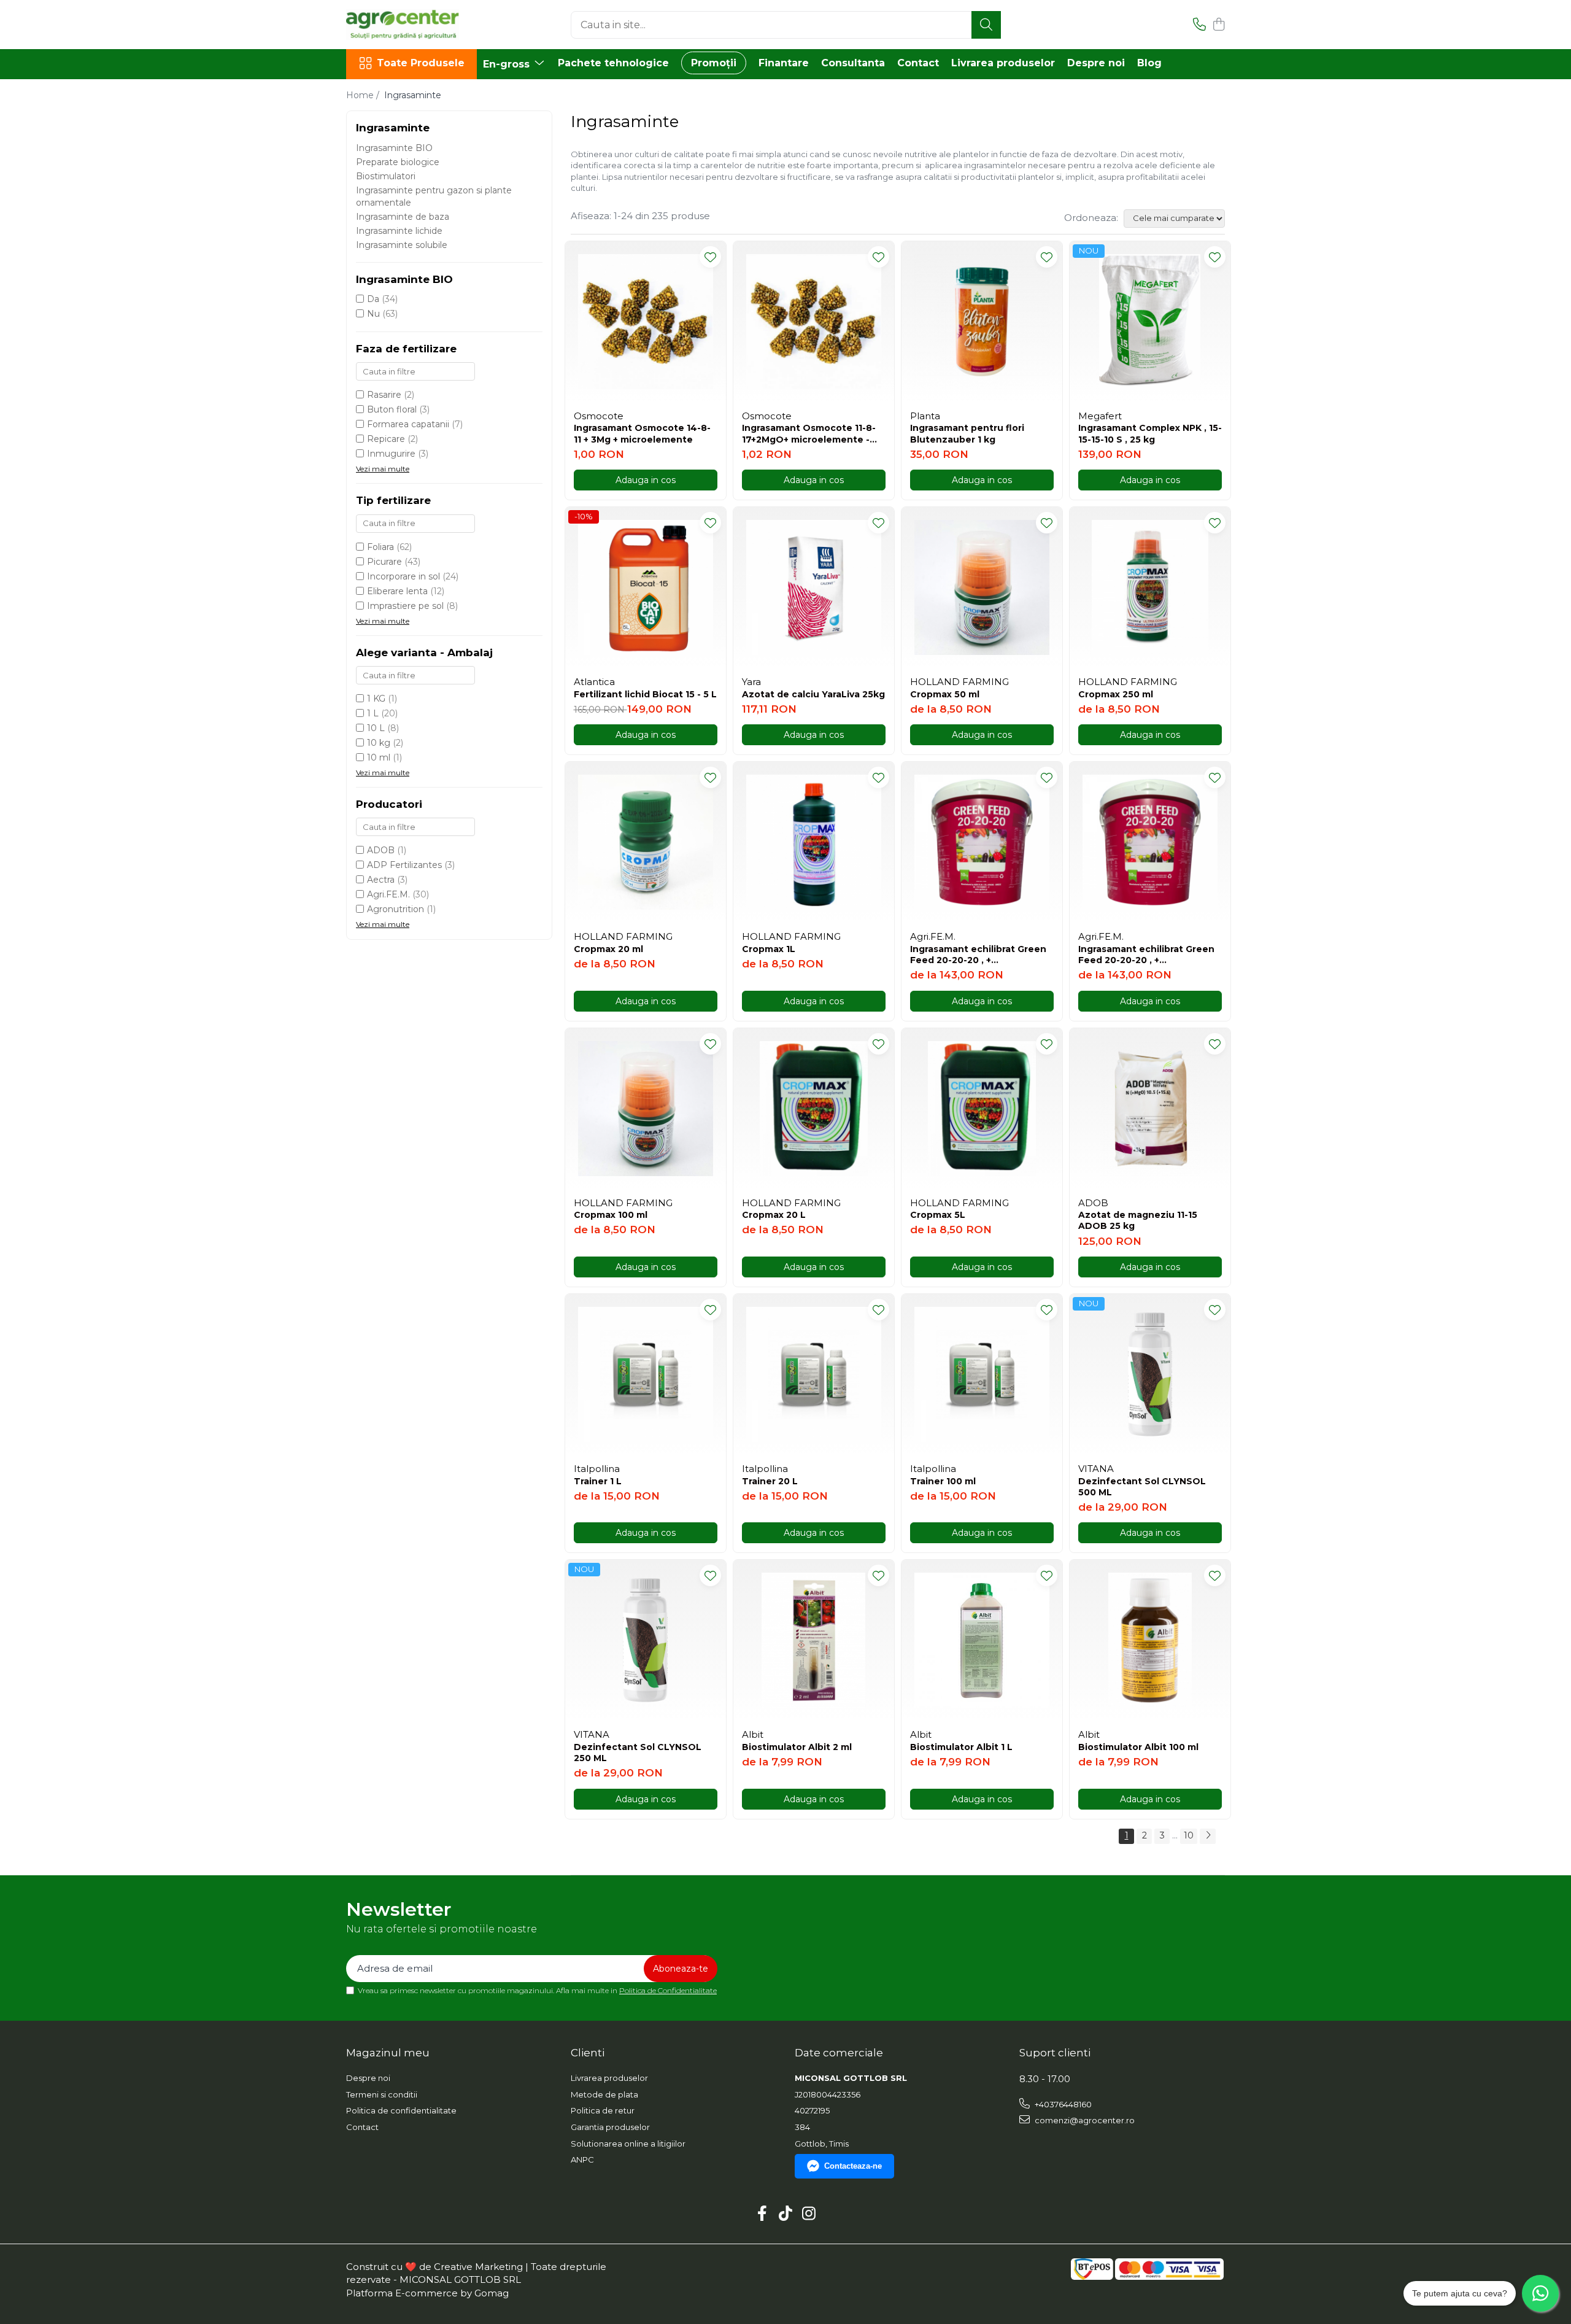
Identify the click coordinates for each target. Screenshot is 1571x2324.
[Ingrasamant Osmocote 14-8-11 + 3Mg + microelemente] (646, 322)
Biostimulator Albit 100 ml (1138, 1747)
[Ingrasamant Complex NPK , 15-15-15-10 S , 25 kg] (1150, 322)
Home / (364, 95)
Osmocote (599, 416)
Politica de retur (603, 2110)
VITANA (1096, 1469)
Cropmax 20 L (774, 1215)
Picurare (384, 562)
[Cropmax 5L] (982, 1109)
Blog (1149, 63)
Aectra (381, 880)
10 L (376, 728)
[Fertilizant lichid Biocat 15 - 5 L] (646, 587)
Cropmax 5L (938, 1215)
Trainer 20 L (770, 1481)
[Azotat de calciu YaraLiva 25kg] (814, 587)
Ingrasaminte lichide (399, 231)
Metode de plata (604, 2094)
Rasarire (384, 395)
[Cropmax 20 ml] (646, 842)
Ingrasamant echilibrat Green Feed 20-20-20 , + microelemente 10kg (1146, 955)
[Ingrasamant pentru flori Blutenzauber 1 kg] (982, 322)
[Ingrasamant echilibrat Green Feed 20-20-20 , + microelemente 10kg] (1150, 842)
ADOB (381, 850)
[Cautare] (986, 25)
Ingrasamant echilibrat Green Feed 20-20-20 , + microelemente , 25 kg (978, 955)
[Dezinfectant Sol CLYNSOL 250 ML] (646, 1640)
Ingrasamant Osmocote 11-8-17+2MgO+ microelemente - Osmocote (809, 433)
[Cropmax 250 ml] (1150, 587)
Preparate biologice (398, 162)
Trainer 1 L (598, 1481)
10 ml (379, 757)
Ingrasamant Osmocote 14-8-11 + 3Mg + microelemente (642, 433)
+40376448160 (1062, 2104)
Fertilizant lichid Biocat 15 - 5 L (645, 694)
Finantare (784, 63)
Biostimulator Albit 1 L (961, 1747)
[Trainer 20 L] (814, 1374)
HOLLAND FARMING (959, 682)
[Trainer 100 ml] (982, 1374)
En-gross (508, 64)
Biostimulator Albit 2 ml (797, 1747)
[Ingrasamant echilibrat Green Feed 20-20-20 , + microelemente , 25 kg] (982, 842)
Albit (753, 1734)
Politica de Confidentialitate (668, 1990)
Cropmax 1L (769, 949)
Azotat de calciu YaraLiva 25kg (813, 694)
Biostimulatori (386, 176)
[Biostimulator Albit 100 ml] (1150, 1640)
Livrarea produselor (1003, 63)
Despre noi (1096, 63)
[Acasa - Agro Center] (407, 25)
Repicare (386, 439)
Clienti (588, 2053)
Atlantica (594, 682)
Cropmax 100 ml (611, 1215)
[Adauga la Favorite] (710, 257)
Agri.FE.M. (388, 894)
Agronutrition (396, 909)
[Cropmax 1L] (814, 842)
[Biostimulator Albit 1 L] (982, 1640)
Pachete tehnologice (613, 63)
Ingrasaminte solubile (402, 245)
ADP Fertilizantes (404, 865)
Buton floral (392, 409)
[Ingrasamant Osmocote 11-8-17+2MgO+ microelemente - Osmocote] (814, 322)
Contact (918, 63)
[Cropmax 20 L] (814, 1109)
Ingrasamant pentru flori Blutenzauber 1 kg (967, 433)
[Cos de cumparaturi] (1218, 25)
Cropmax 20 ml (608, 949)
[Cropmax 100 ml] (646, 1109)
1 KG (376, 699)
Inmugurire (391, 454)
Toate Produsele (421, 63)
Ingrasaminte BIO (394, 148)
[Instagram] (809, 2214)
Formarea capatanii (408, 424)
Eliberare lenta (397, 591)
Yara (751, 682)
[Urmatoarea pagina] (1208, 1836)
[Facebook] (762, 2214)
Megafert (1100, 416)
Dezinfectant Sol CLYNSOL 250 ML (638, 1753)
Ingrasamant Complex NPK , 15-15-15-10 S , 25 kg (1150, 433)
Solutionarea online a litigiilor (628, 2144)
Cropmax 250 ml (1116, 694)
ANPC (582, 2159)
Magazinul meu (388, 2053)
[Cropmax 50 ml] (982, 587)
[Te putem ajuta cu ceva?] (1540, 2293)
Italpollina (597, 1469)
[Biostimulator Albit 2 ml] (814, 1640)
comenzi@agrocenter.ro (1084, 2120)
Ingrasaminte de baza (403, 217)
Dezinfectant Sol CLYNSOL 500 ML (1142, 1487)
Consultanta (853, 63)
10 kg (379, 743)
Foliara (380, 547)
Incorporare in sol (403, 576)
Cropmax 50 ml (945, 694)
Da (373, 299)
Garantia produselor (610, 2127)
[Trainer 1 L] (646, 1374)
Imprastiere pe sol (405, 606)
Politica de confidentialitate (401, 2110)
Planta (925, 416)
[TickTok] (786, 2214)
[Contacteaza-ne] (1199, 25)
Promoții (714, 63)
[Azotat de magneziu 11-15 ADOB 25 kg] (1150, 1109)
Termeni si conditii (382, 2094)
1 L (373, 713)
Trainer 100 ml (943, 1481)
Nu (373, 314)
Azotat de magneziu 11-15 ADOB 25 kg (1138, 1220)
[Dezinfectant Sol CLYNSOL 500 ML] (1150, 1374)
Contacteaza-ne (853, 2166)
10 (1189, 1835)
